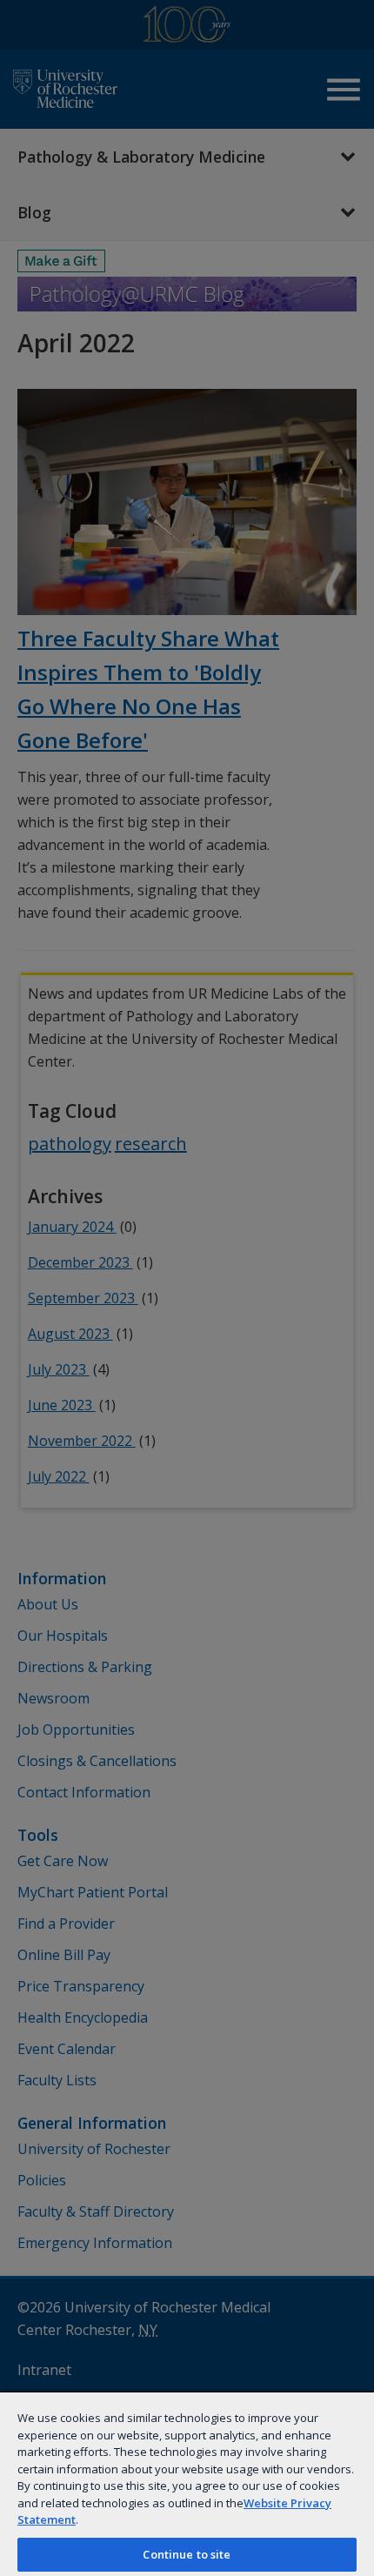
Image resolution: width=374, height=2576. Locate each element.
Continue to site (187, 2554)
